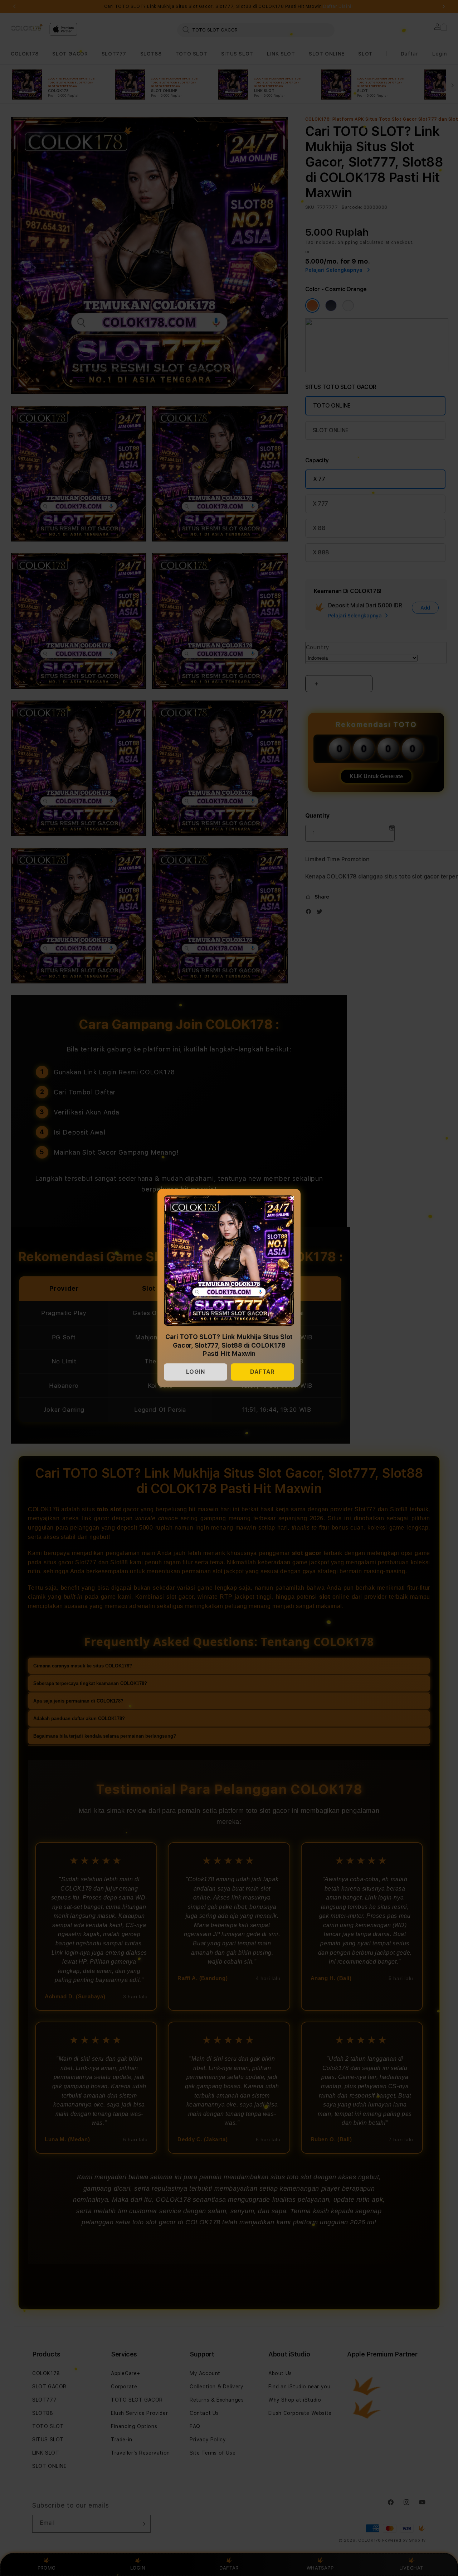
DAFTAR (262, 1372)
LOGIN (196, 1372)
